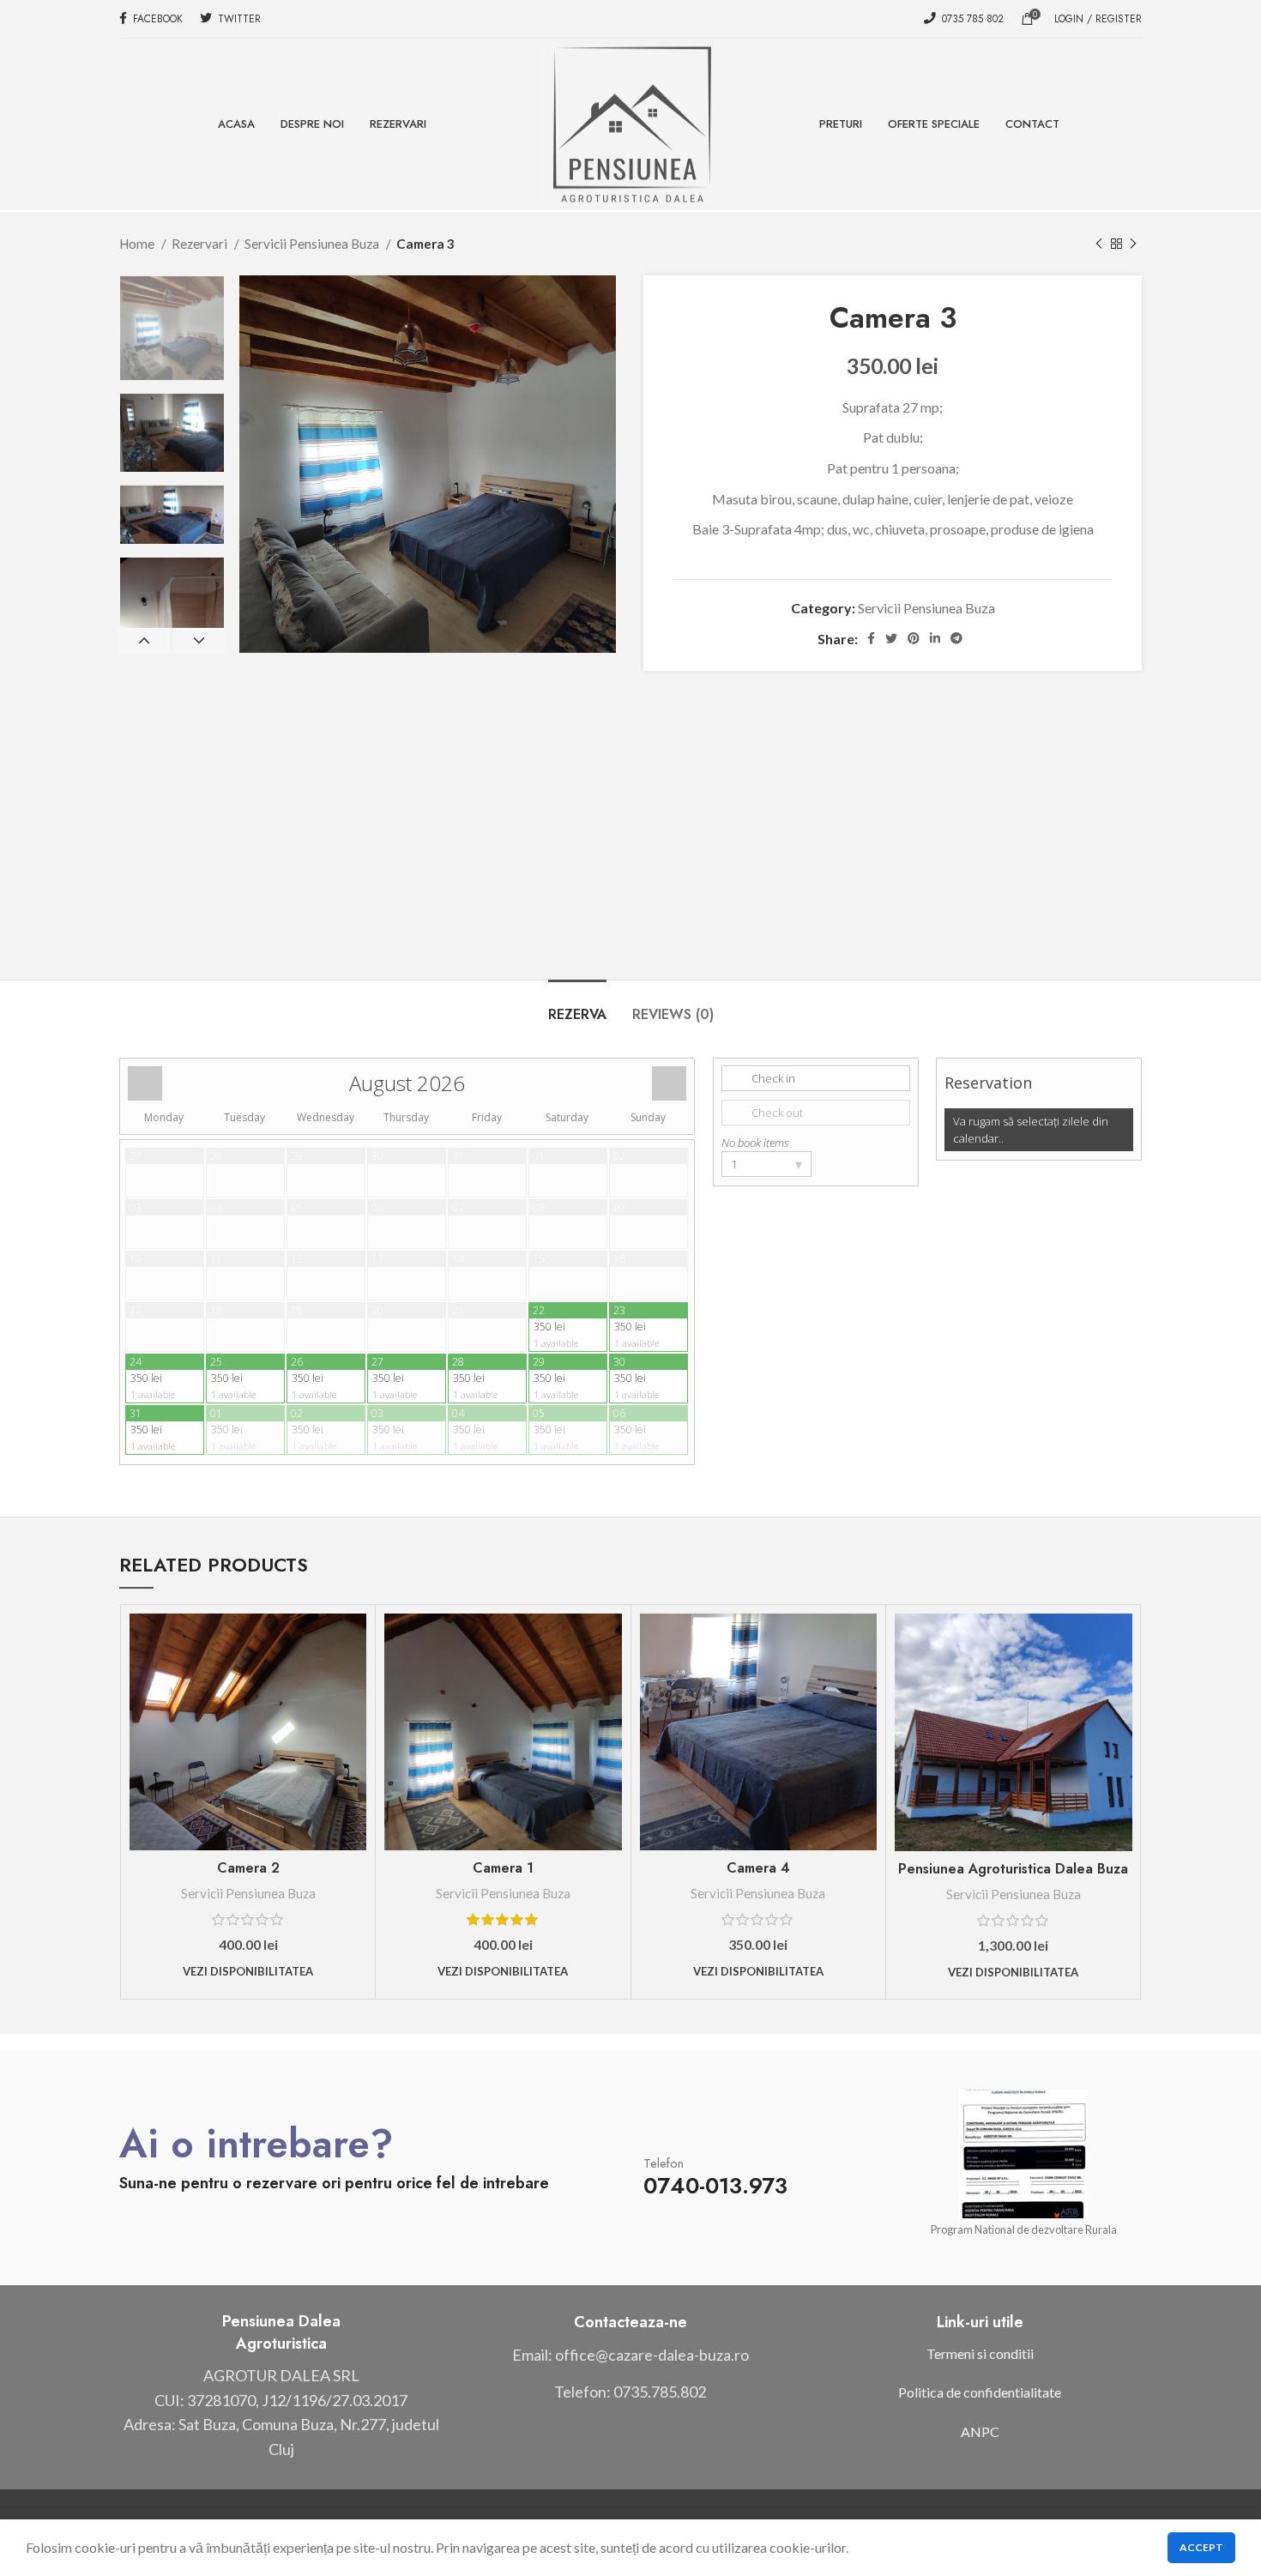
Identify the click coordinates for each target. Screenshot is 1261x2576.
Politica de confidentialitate (980, 2392)
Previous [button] (145, 641)
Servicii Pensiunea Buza (313, 244)
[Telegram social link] (956, 638)
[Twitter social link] (891, 638)
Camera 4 (758, 1868)
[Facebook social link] (871, 638)
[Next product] (1133, 244)
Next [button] (199, 641)
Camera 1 (503, 1868)
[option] (172, 328)
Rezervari (201, 244)
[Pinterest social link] (914, 638)
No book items (755, 1143)
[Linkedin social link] (935, 638)
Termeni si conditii (980, 2353)
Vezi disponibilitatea (248, 1971)
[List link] (630, 2355)
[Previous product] (1099, 244)
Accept (1201, 2547)
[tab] (577, 1006)
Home (138, 244)
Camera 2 (248, 1868)
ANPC (980, 2431)
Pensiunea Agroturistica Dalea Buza (1013, 1869)
